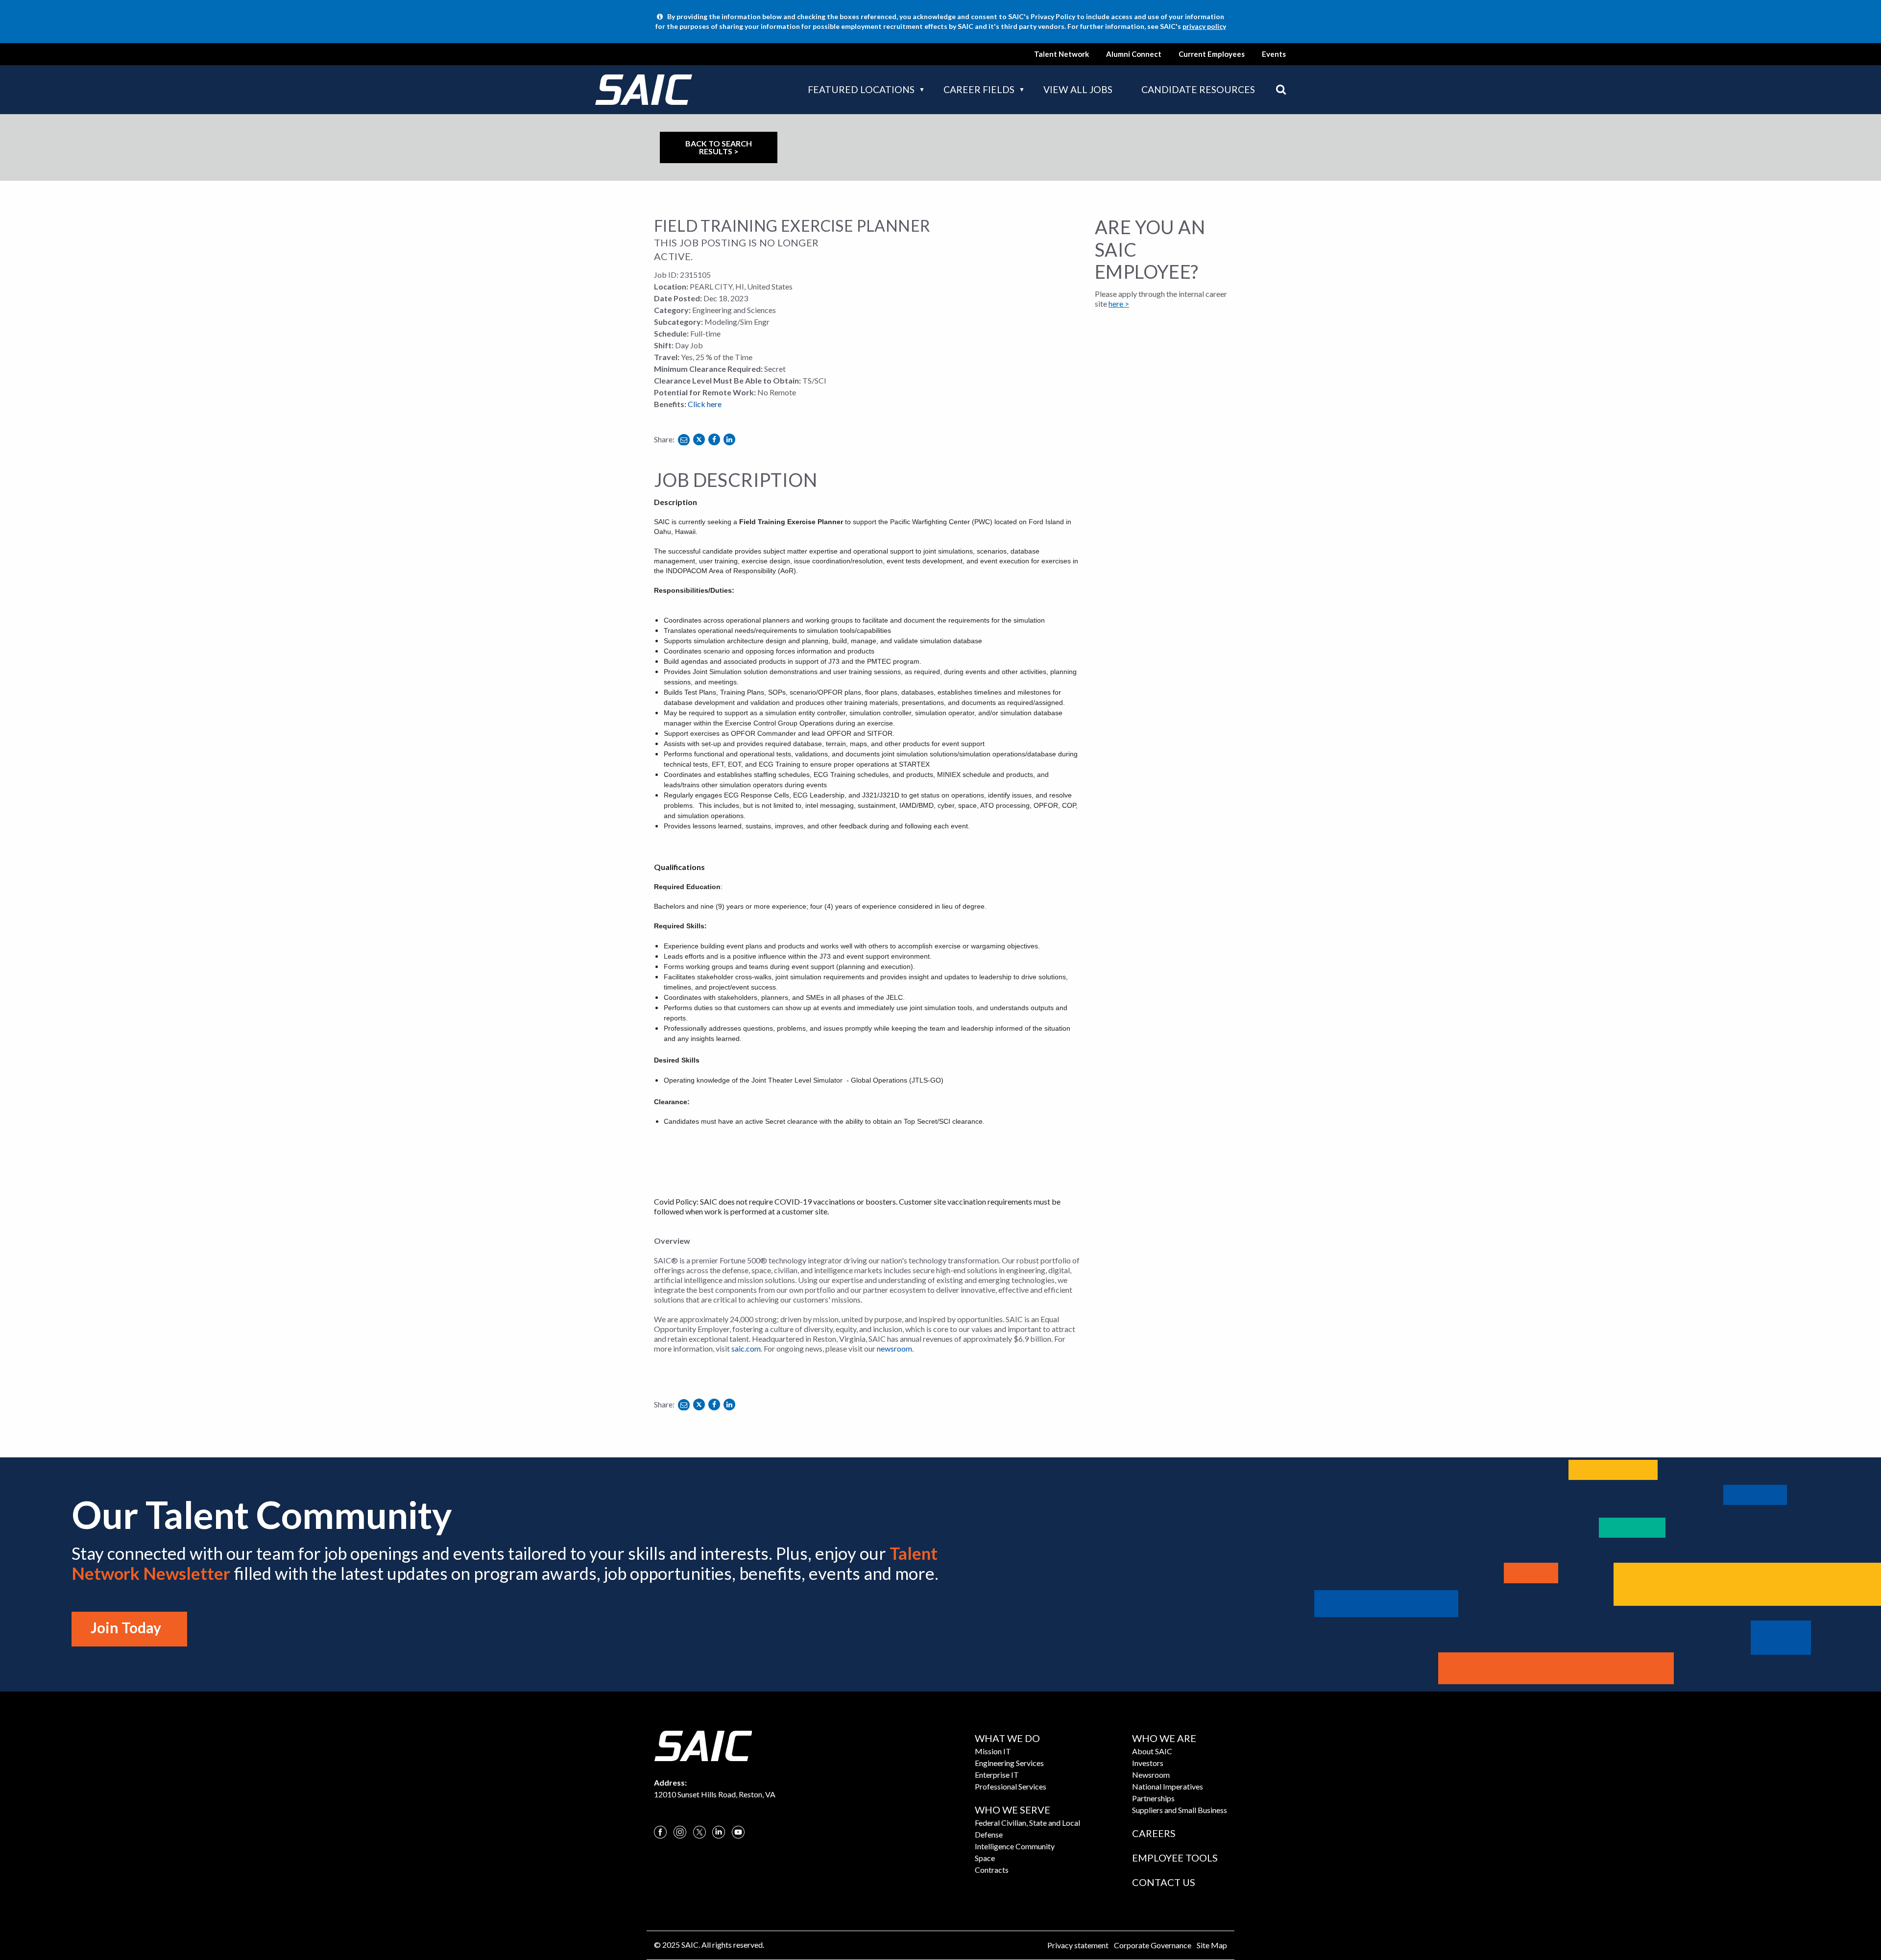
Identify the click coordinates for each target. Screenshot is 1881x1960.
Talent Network (1061, 54)
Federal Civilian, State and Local (1027, 1823)
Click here (705, 404)
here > (1119, 303)
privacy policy (1204, 26)
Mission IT (993, 1751)
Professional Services (1011, 1786)
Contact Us (1164, 1882)
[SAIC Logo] (703, 1745)
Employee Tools (1175, 1858)
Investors (1148, 1763)
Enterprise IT (997, 1775)
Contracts (992, 1870)
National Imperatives (1168, 1786)
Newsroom (1151, 1775)
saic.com (746, 1348)
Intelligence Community (1015, 1846)
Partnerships (1153, 1798)
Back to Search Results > (719, 147)
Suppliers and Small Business (1180, 1810)
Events (1274, 54)
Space (985, 1858)
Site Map (1212, 1945)
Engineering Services (1009, 1763)
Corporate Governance (1153, 1945)
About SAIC (1152, 1751)
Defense (989, 1834)
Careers (1154, 1833)
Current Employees (1212, 54)
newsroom (894, 1348)
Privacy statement (1078, 1945)
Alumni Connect (1134, 54)
